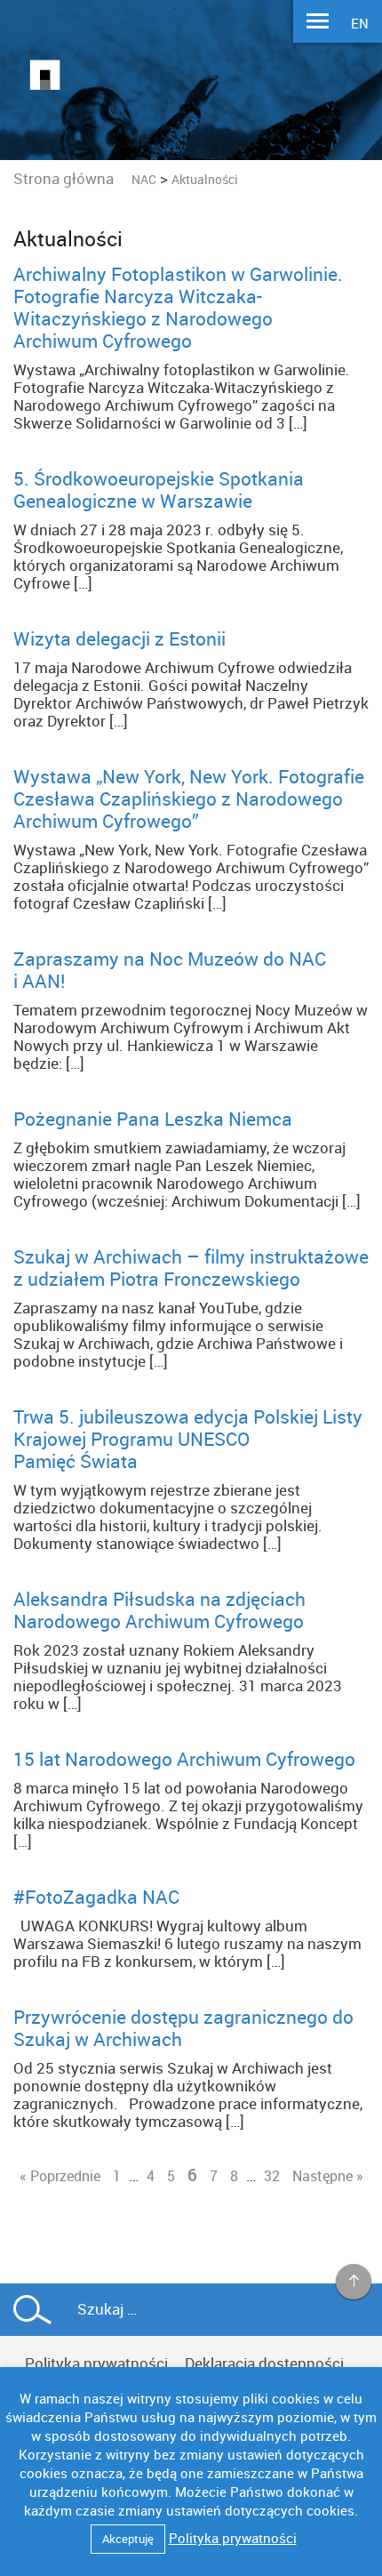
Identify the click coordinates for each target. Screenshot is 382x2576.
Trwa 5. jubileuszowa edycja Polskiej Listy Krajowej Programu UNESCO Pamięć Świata (188, 1439)
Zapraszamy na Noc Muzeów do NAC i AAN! (170, 970)
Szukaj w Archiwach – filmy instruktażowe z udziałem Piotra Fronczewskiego (191, 1268)
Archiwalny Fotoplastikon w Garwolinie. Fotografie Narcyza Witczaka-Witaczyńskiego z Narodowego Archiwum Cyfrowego (178, 307)
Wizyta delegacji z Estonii (119, 638)
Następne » (328, 2176)
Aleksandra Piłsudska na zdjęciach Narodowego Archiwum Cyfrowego (159, 1610)
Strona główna (64, 178)
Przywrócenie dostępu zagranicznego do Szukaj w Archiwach (183, 2028)
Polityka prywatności (96, 2363)
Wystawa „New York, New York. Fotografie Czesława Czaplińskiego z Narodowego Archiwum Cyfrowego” (189, 798)
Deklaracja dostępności (264, 2363)
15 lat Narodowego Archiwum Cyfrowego (184, 1759)
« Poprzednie (60, 2176)
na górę (354, 2283)
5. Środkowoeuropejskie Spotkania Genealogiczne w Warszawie (159, 490)
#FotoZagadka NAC (96, 1897)
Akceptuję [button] (128, 2539)
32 (272, 2176)
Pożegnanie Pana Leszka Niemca (153, 1119)
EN (360, 23)
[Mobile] (318, 23)
